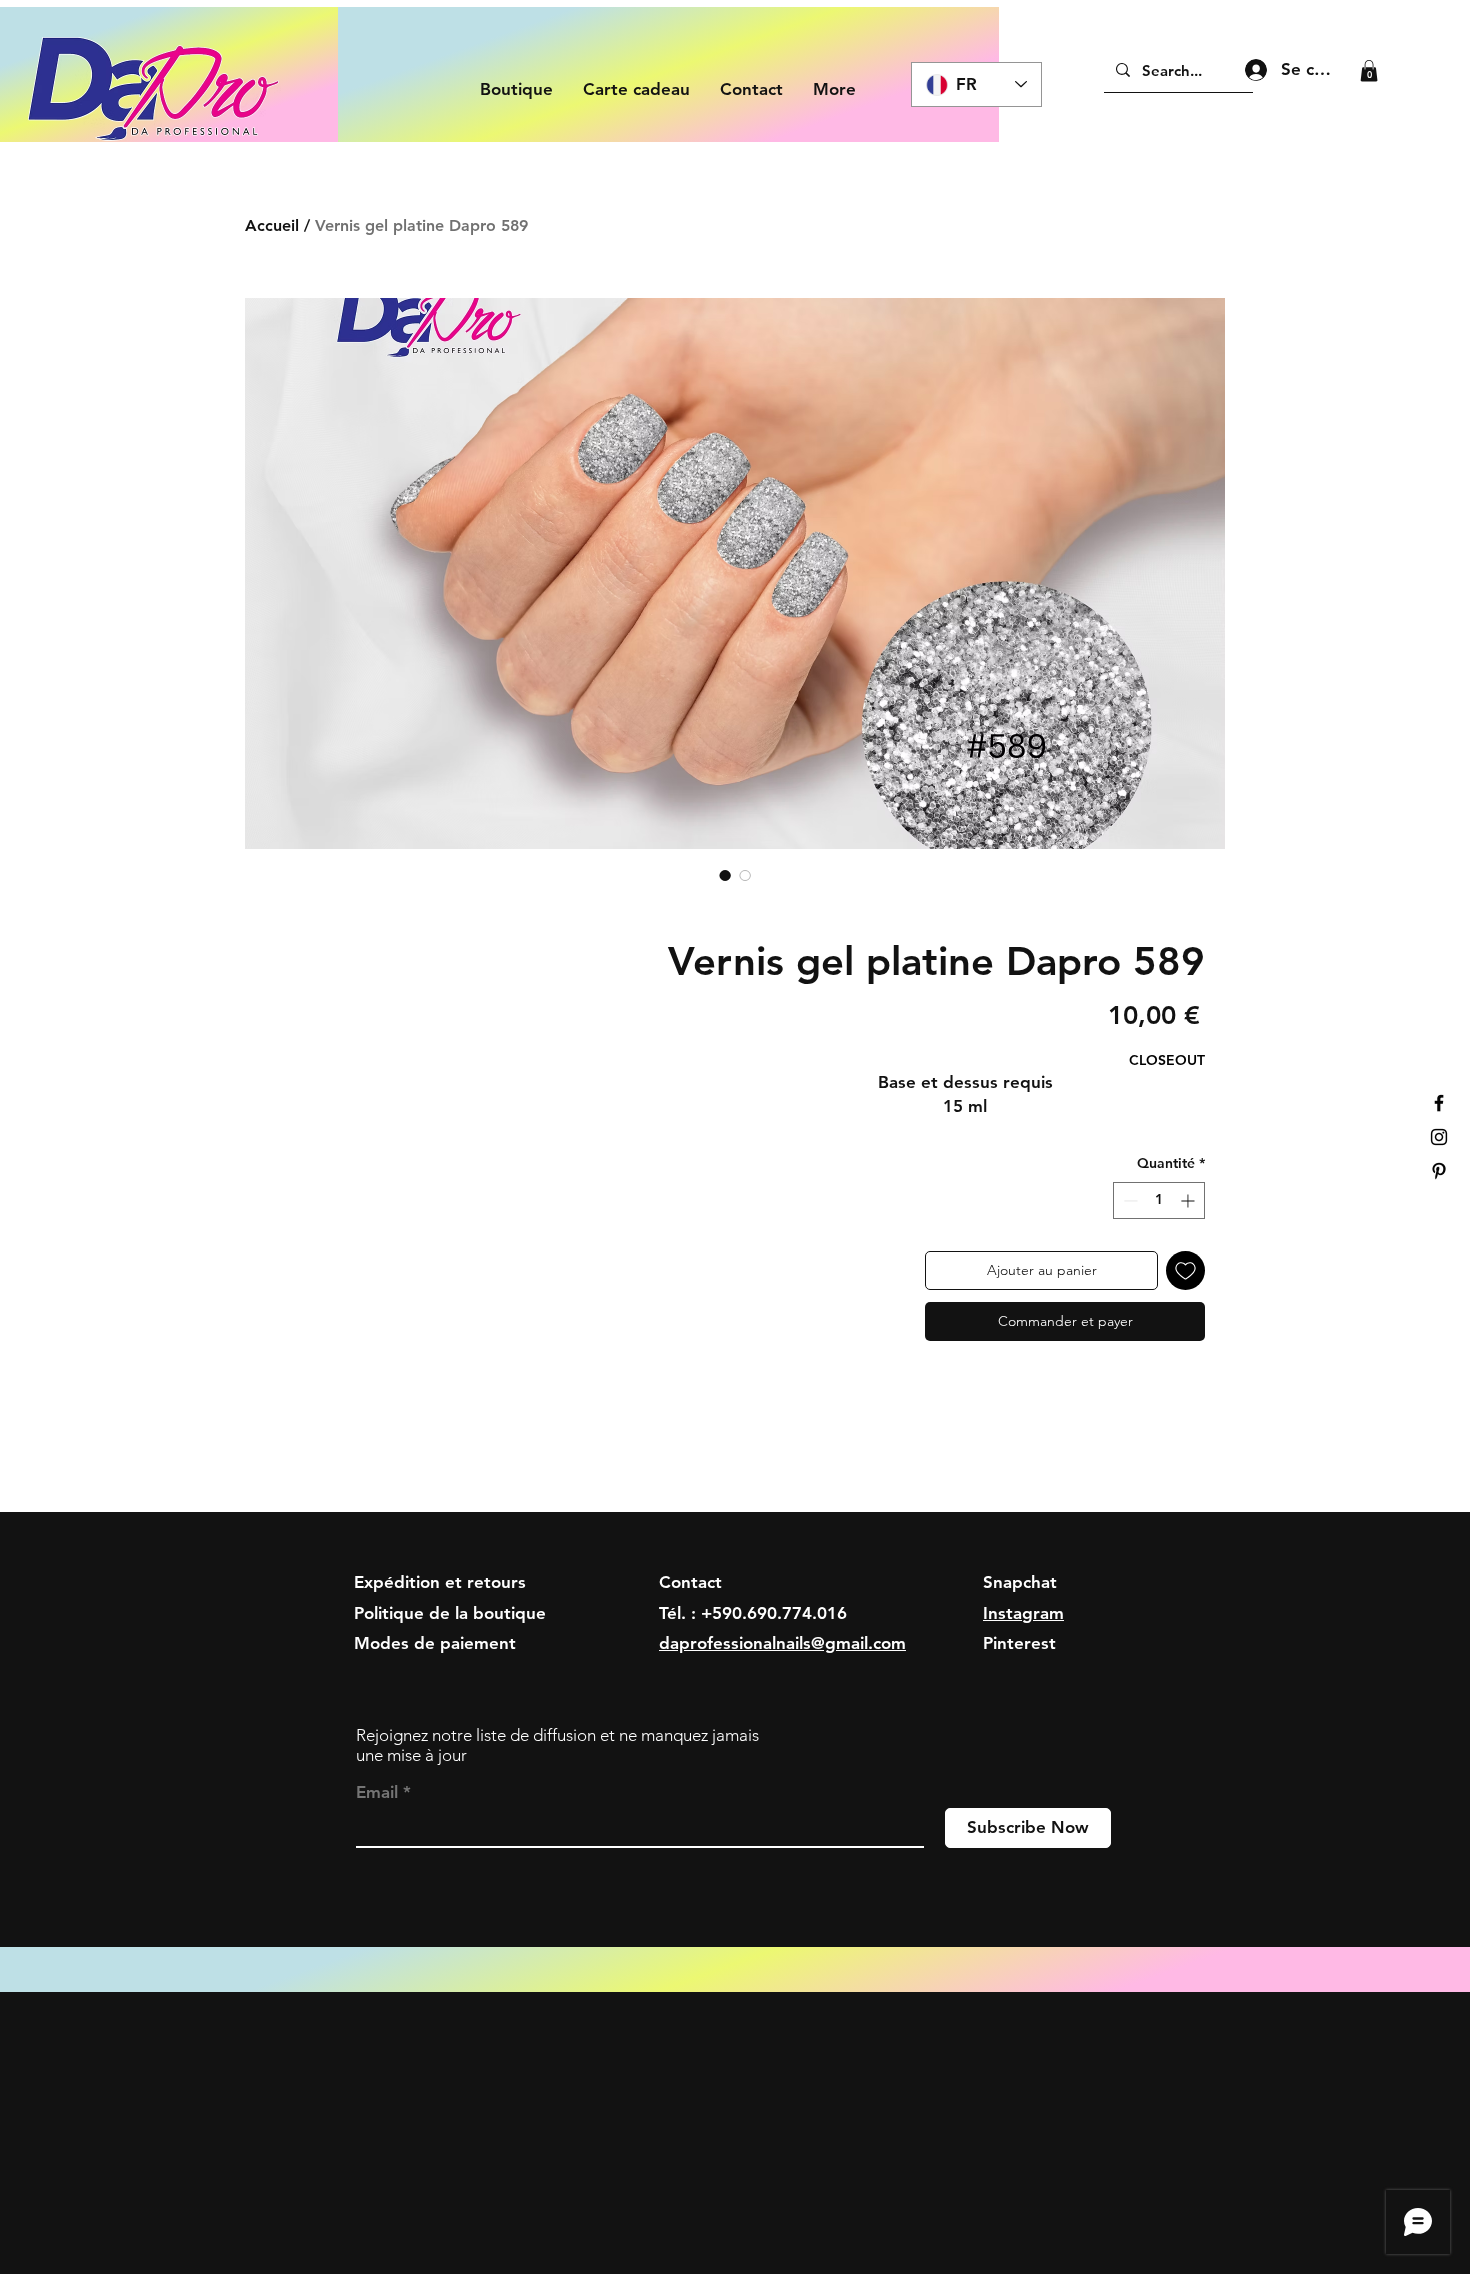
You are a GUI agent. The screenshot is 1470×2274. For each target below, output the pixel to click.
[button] (1369, 71)
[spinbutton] (1159, 1200)
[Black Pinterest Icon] (1439, 1171)
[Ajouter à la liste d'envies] (1185, 1270)
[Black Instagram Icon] (1439, 1137)
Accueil (272, 225)
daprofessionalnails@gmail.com (782, 1643)
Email (377, 1792)
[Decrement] (1128, 1200)
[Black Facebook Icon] (1439, 1103)
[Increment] (1189, 1200)
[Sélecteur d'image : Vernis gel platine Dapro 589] (725, 875)
